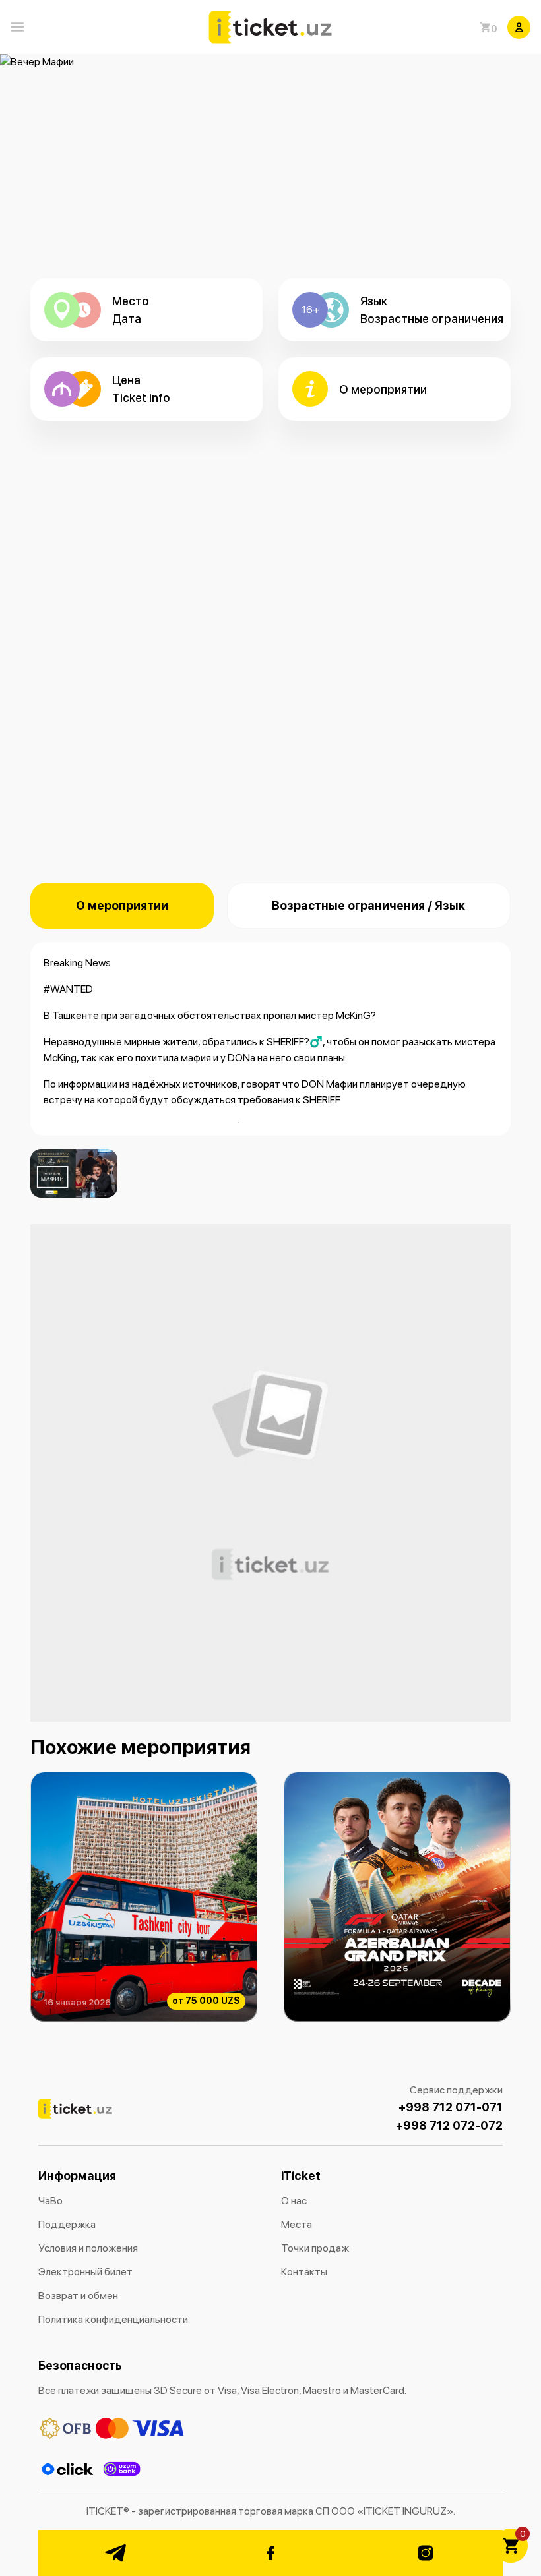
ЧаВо (50, 2201)
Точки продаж (315, 2248)
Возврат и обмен (78, 2296)
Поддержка (67, 2224)
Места (297, 2224)
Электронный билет (85, 2272)
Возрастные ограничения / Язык (368, 905)
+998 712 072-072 (449, 2125)
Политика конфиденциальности (113, 2319)
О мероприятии (122, 905)
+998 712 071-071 (451, 2107)
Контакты (304, 2272)
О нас (294, 2201)
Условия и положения (88, 2248)
